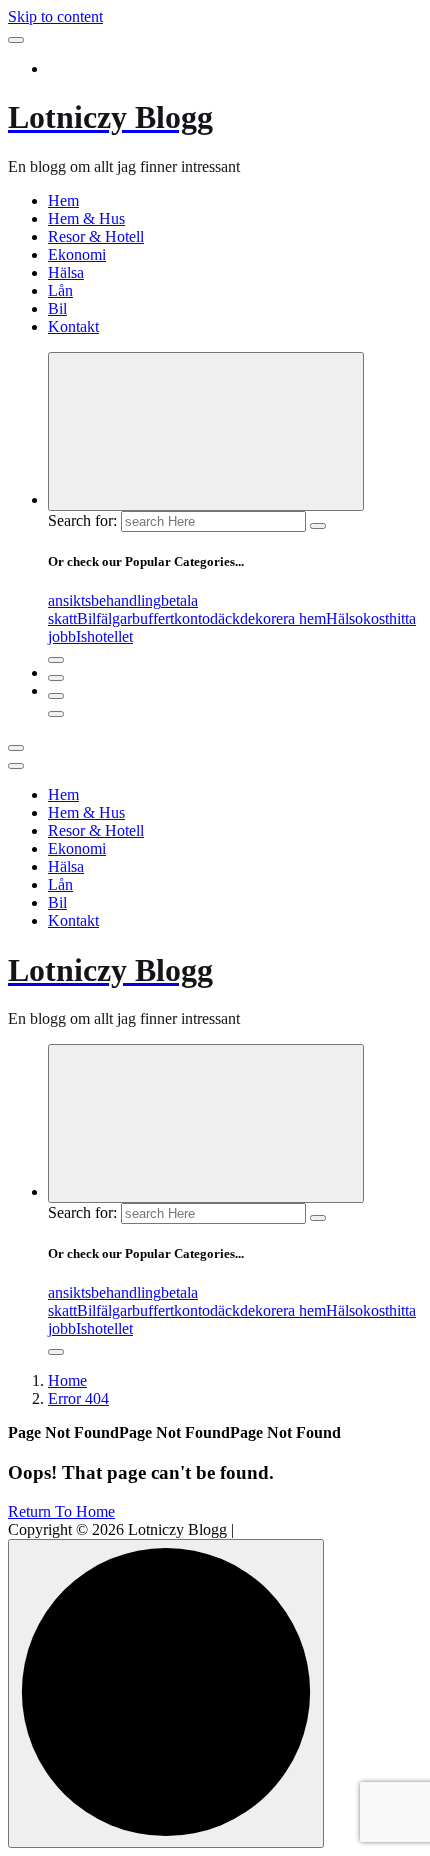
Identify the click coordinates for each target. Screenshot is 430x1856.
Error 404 (78, 1398)
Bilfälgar (104, 618)
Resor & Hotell (96, 236)
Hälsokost (357, 618)
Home (67, 1380)
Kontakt (73, 326)
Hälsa (66, 272)
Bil (57, 308)
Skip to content (55, 16)
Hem (63, 200)
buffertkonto (171, 618)
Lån (60, 290)
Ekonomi (77, 254)
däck (225, 618)
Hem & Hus (86, 218)
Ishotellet (104, 636)
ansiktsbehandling (104, 600)
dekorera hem (283, 618)
